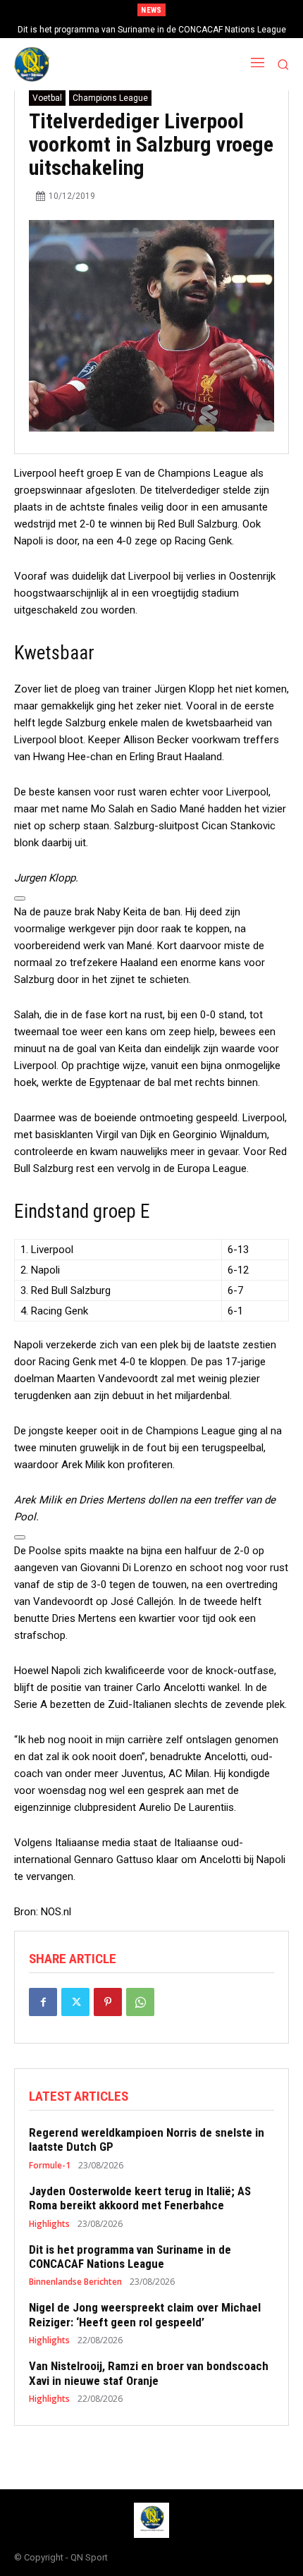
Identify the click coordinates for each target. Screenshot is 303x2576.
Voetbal (47, 98)
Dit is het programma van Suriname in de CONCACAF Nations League (152, 30)
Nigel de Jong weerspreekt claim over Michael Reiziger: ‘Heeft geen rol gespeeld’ (145, 2314)
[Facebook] (43, 2002)
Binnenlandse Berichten (75, 2282)
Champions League (110, 98)
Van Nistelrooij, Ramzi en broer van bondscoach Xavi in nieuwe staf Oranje (149, 2373)
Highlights (49, 2224)
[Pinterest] (108, 2002)
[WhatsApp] (140, 2002)
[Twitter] (75, 2002)
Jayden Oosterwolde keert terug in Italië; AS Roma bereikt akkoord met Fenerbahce (140, 2198)
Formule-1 (50, 2166)
